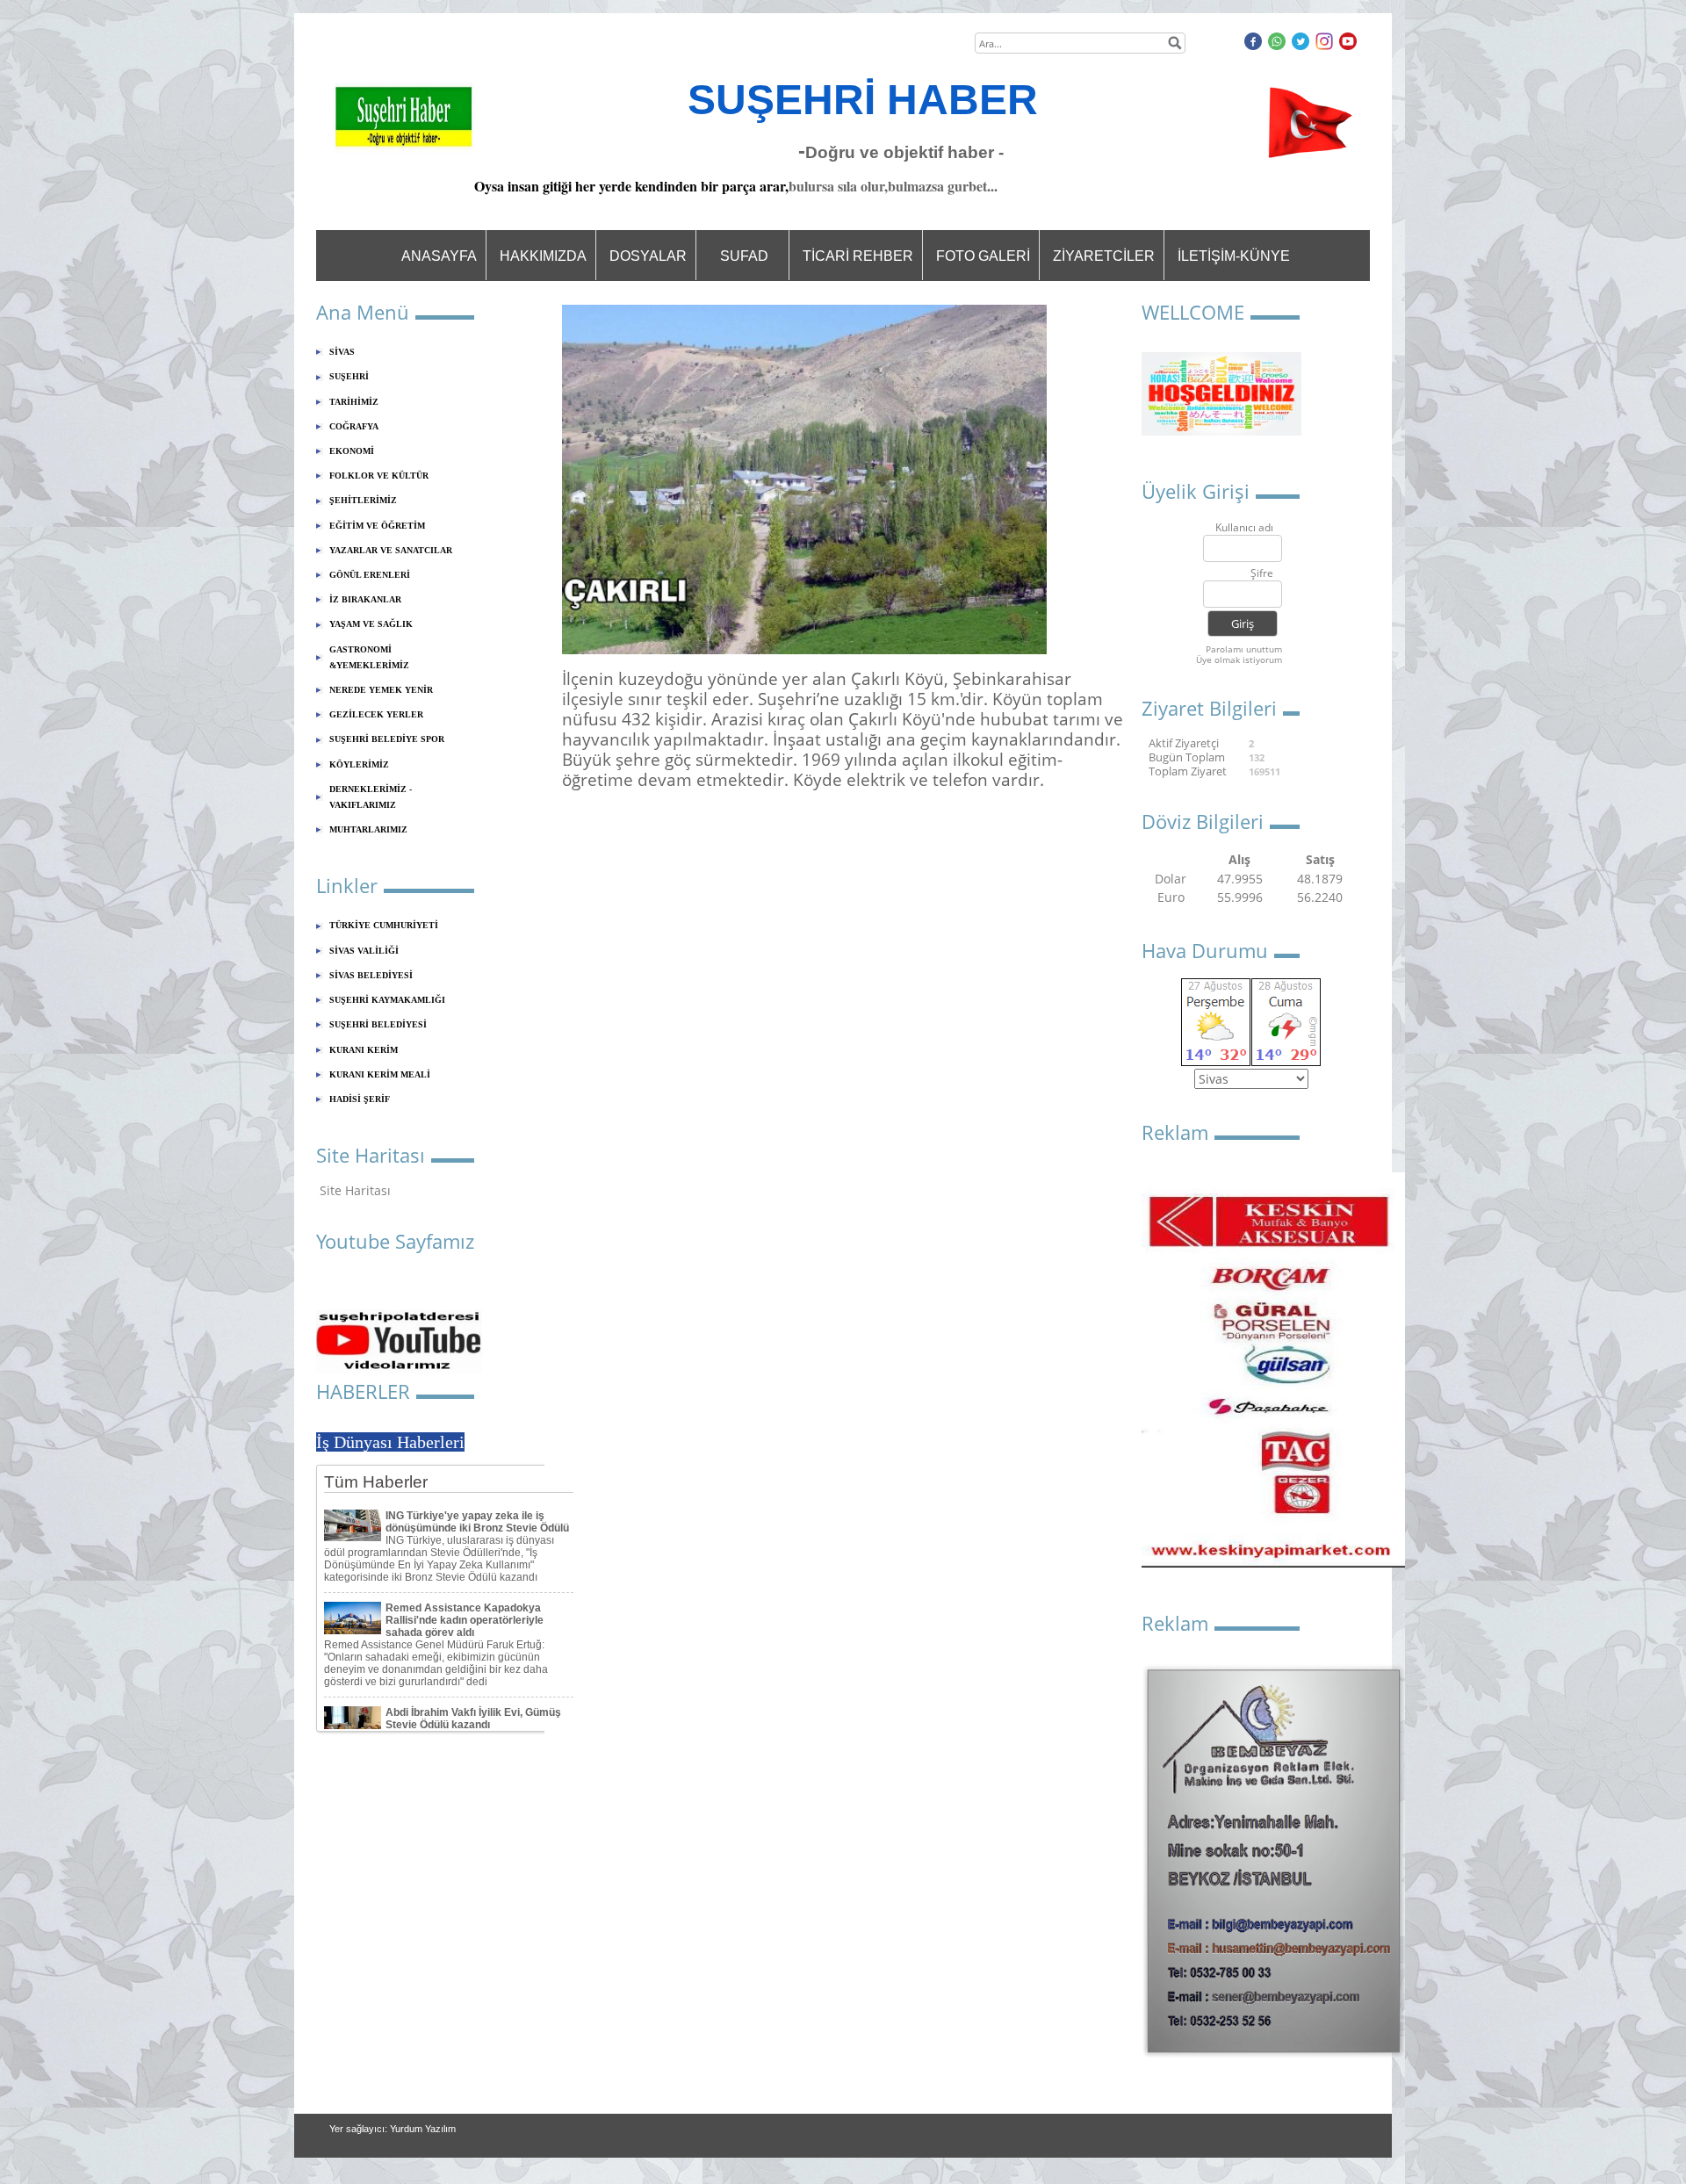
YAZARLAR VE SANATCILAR (391, 550)
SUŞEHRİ (349, 376)
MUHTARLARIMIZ (368, 829)
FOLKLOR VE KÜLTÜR (379, 476)
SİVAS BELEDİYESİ (371, 975)
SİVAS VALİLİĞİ (364, 951)
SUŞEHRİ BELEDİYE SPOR (387, 739)
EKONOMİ (352, 451)
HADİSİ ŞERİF (360, 1099)
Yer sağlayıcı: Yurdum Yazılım (393, 2129)
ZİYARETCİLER (1104, 256)
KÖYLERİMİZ (359, 764)
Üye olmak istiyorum (1239, 660)
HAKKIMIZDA (543, 256)
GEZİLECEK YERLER (376, 714)
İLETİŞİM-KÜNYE (1234, 256)
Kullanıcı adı (1244, 528)
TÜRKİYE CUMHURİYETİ (384, 925)
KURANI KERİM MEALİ (380, 1074)
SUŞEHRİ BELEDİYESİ (378, 1024)
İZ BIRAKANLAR (365, 599)
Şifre (1262, 574)
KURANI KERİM (364, 1050)
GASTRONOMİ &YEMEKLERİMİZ (369, 657)
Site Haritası (355, 1190)
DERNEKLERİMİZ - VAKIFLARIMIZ (371, 797)
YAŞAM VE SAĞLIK (371, 624)
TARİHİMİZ (354, 402)
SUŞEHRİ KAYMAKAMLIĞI (387, 1000)
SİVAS (342, 352)
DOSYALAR (648, 256)
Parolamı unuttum (1244, 649)
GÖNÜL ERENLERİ (370, 575)
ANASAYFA (439, 256)
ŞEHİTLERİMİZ (363, 500)
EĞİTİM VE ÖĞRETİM (377, 526)
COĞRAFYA (354, 426)
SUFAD (744, 256)
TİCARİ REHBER (858, 256)
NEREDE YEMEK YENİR (381, 690)
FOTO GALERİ (983, 256)
